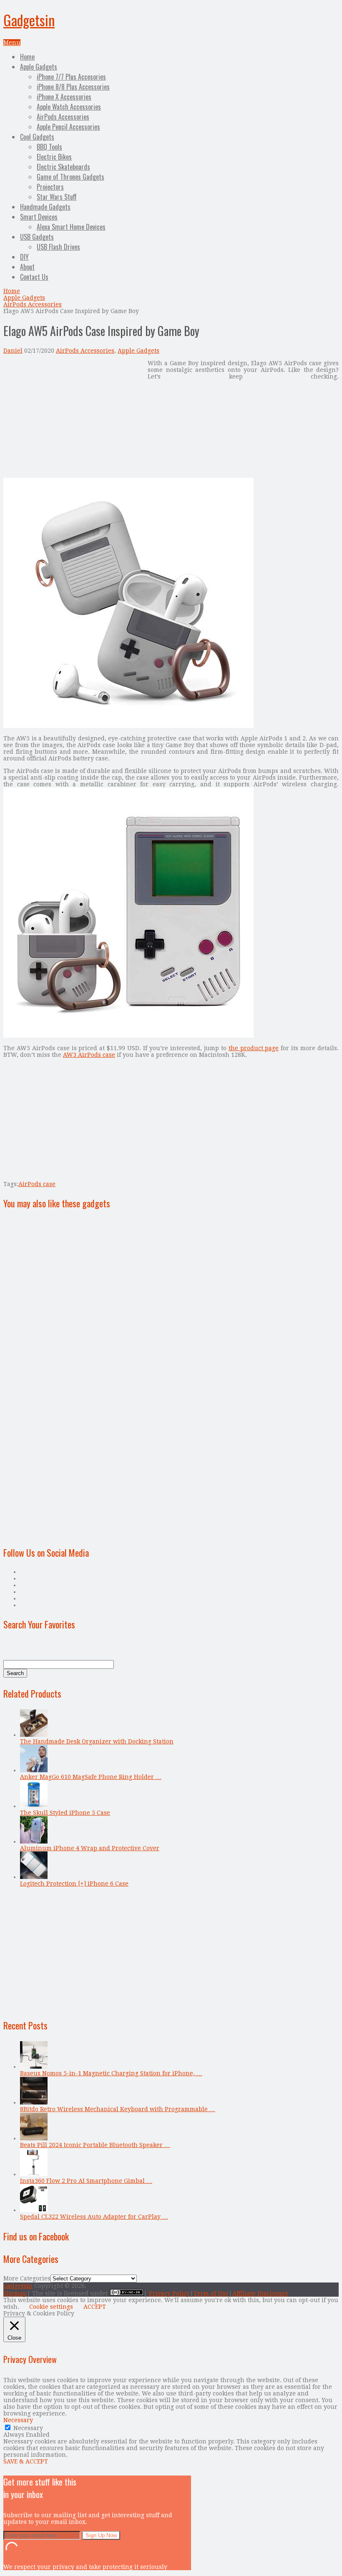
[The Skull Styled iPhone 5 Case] (34, 1806)
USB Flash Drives (58, 247)
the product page (254, 1048)
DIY (24, 257)
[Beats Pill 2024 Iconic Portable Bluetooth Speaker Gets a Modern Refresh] (34, 2138)
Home (27, 57)
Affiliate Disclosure (260, 2293)
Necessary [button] (18, 2420)
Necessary (28, 2428)
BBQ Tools (49, 147)
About (27, 267)
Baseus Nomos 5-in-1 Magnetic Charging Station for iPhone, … (111, 2073)
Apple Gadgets (39, 67)
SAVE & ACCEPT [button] (26, 2461)
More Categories (27, 2278)
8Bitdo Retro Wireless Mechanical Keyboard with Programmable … (118, 2109)
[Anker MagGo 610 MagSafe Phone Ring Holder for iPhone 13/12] (34, 1770)
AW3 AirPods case (89, 1055)
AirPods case (37, 1184)
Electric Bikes (54, 157)
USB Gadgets (37, 237)
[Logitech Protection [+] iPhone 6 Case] (34, 1877)
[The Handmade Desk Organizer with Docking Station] (34, 1735)
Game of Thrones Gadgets (70, 177)
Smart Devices (39, 217)
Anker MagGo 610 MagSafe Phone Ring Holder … (91, 1777)
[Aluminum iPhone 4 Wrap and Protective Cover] (34, 1841)
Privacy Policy (169, 2293)
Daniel (13, 351)
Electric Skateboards (63, 167)
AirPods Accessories (63, 117)
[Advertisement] (73, 418)
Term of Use (211, 2293)
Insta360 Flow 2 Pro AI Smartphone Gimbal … (86, 2181)
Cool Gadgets (37, 137)
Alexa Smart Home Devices (71, 227)
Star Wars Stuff (57, 197)
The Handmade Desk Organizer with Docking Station (97, 1741)
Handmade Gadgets (45, 207)
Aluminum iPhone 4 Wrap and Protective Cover (90, 1848)
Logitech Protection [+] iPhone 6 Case (74, 1884)
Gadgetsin (29, 20)
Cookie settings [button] (51, 2307)
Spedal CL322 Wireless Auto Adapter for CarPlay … (94, 2217)
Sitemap (15, 2293)
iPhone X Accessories (64, 97)
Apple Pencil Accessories (68, 127)
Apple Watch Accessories (69, 107)
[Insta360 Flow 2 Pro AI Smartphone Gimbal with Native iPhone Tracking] (34, 2174)
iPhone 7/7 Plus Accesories (71, 77)
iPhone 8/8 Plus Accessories (73, 87)
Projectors (50, 187)
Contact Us (34, 277)
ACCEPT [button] (95, 2307)
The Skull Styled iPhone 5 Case (65, 1813)
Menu (12, 43)
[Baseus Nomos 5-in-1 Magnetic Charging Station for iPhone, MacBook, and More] (34, 2067)
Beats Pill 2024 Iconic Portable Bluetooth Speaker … (95, 2145)
